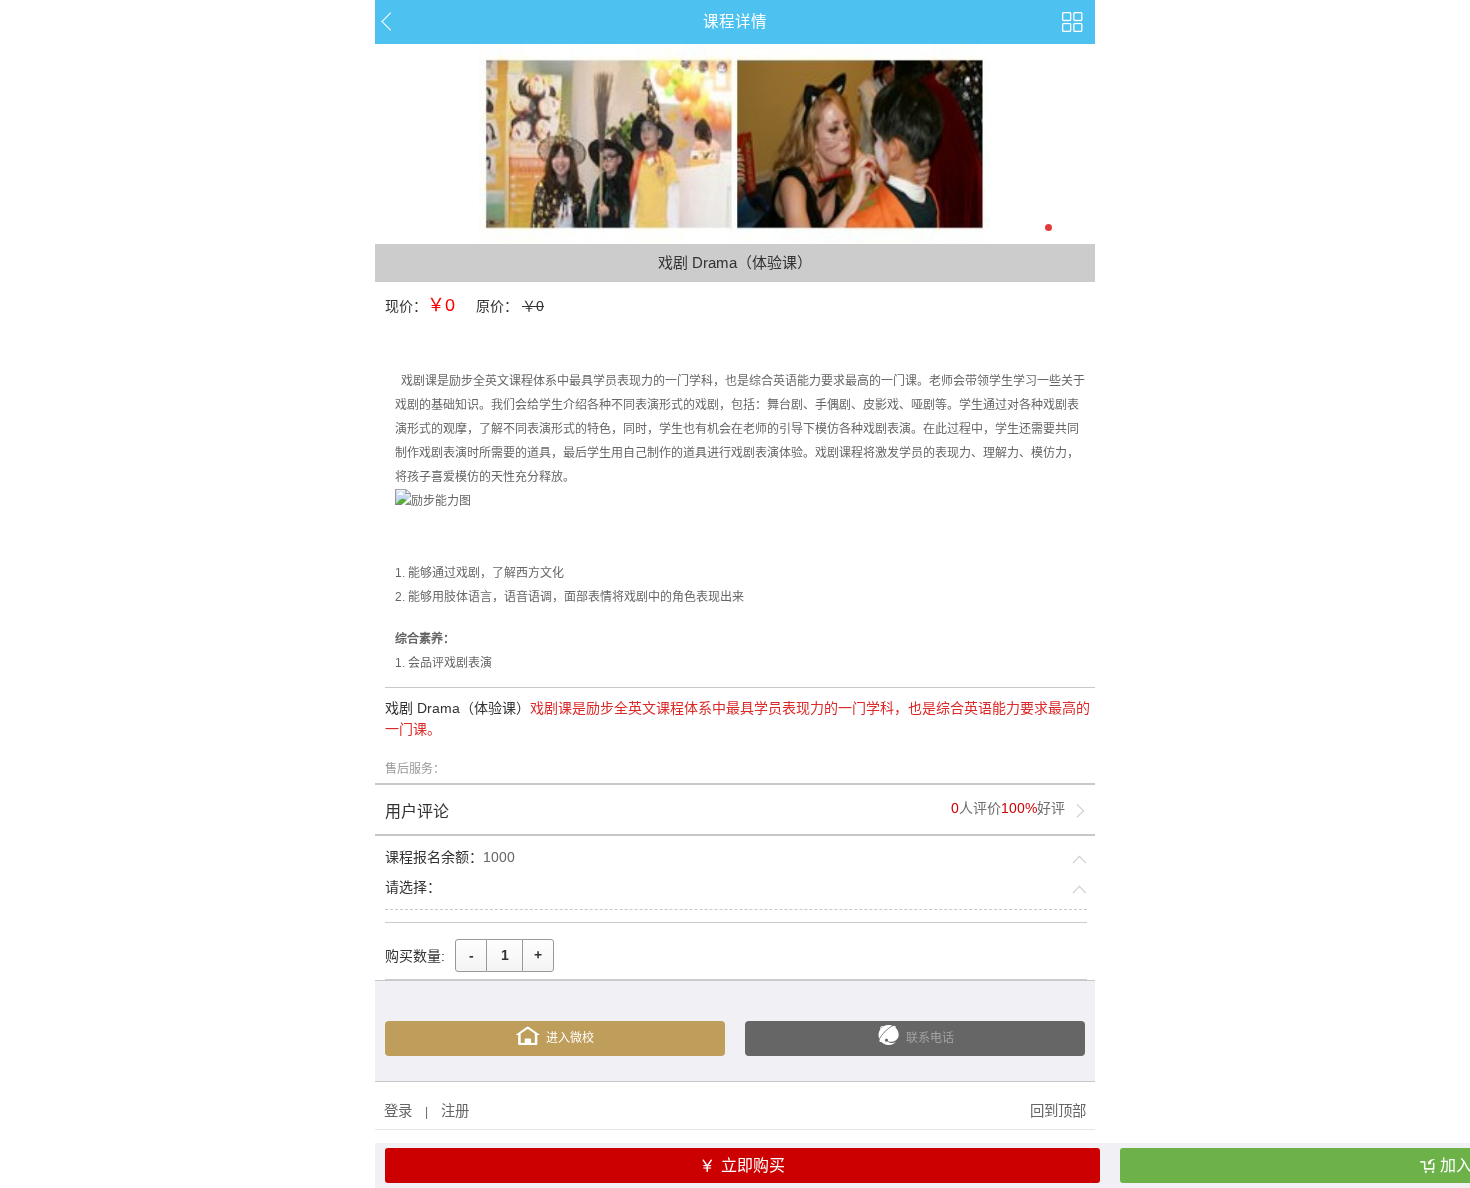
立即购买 (753, 1165)
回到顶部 (1058, 1111)
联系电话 (930, 1038)
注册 (455, 1111)
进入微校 (570, 1038)
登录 (398, 1111)
